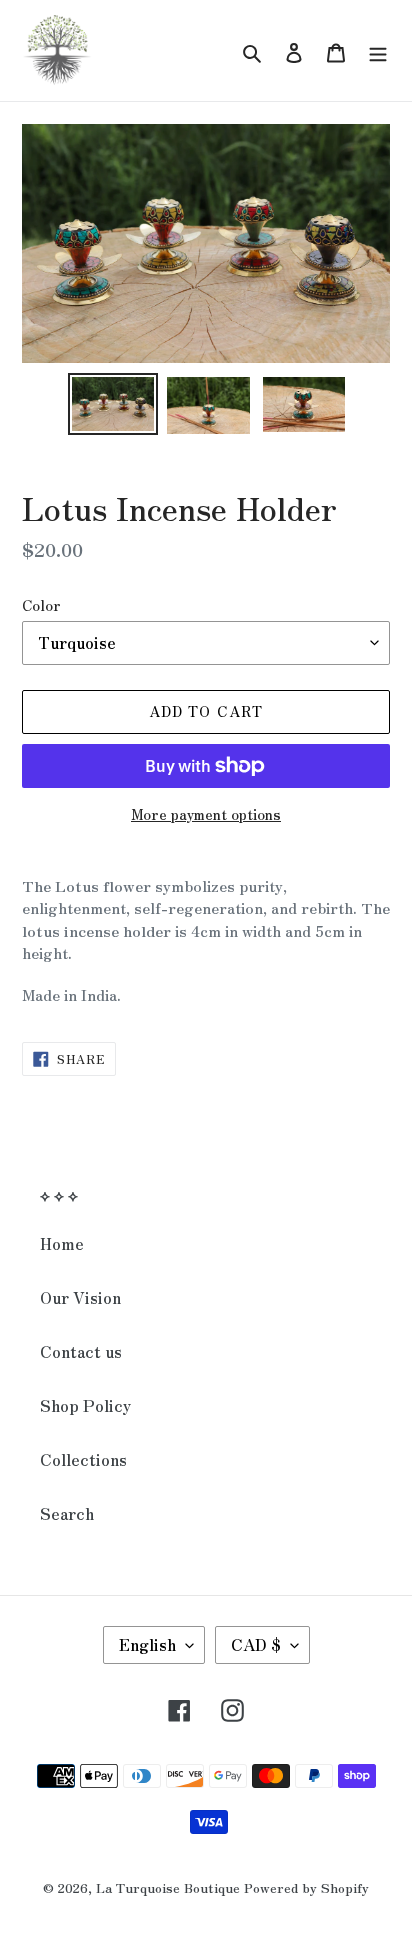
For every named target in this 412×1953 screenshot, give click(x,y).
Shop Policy (85, 1405)
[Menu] (378, 50)
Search (67, 1513)
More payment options (206, 814)
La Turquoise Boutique (168, 1887)
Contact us (81, 1351)
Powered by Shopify (306, 1887)
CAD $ (256, 1644)
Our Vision (80, 1297)
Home (62, 1243)
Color (41, 605)
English (147, 1644)
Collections (83, 1459)
